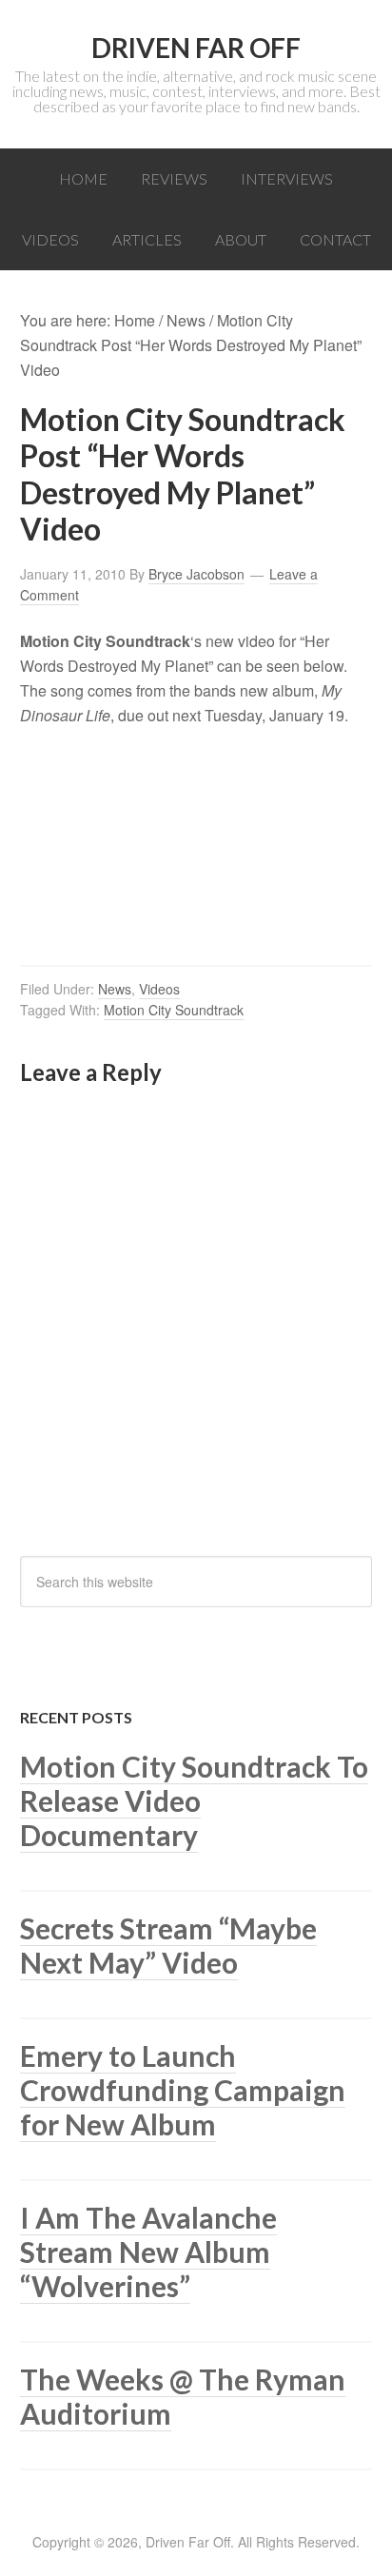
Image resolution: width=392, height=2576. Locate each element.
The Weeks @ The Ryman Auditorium (183, 2396)
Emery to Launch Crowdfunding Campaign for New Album (183, 2090)
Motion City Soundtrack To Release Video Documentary (194, 1800)
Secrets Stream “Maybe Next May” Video (168, 1945)
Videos (159, 989)
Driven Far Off (196, 48)
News (115, 989)
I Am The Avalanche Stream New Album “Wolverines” (148, 2252)
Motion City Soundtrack (174, 1010)
